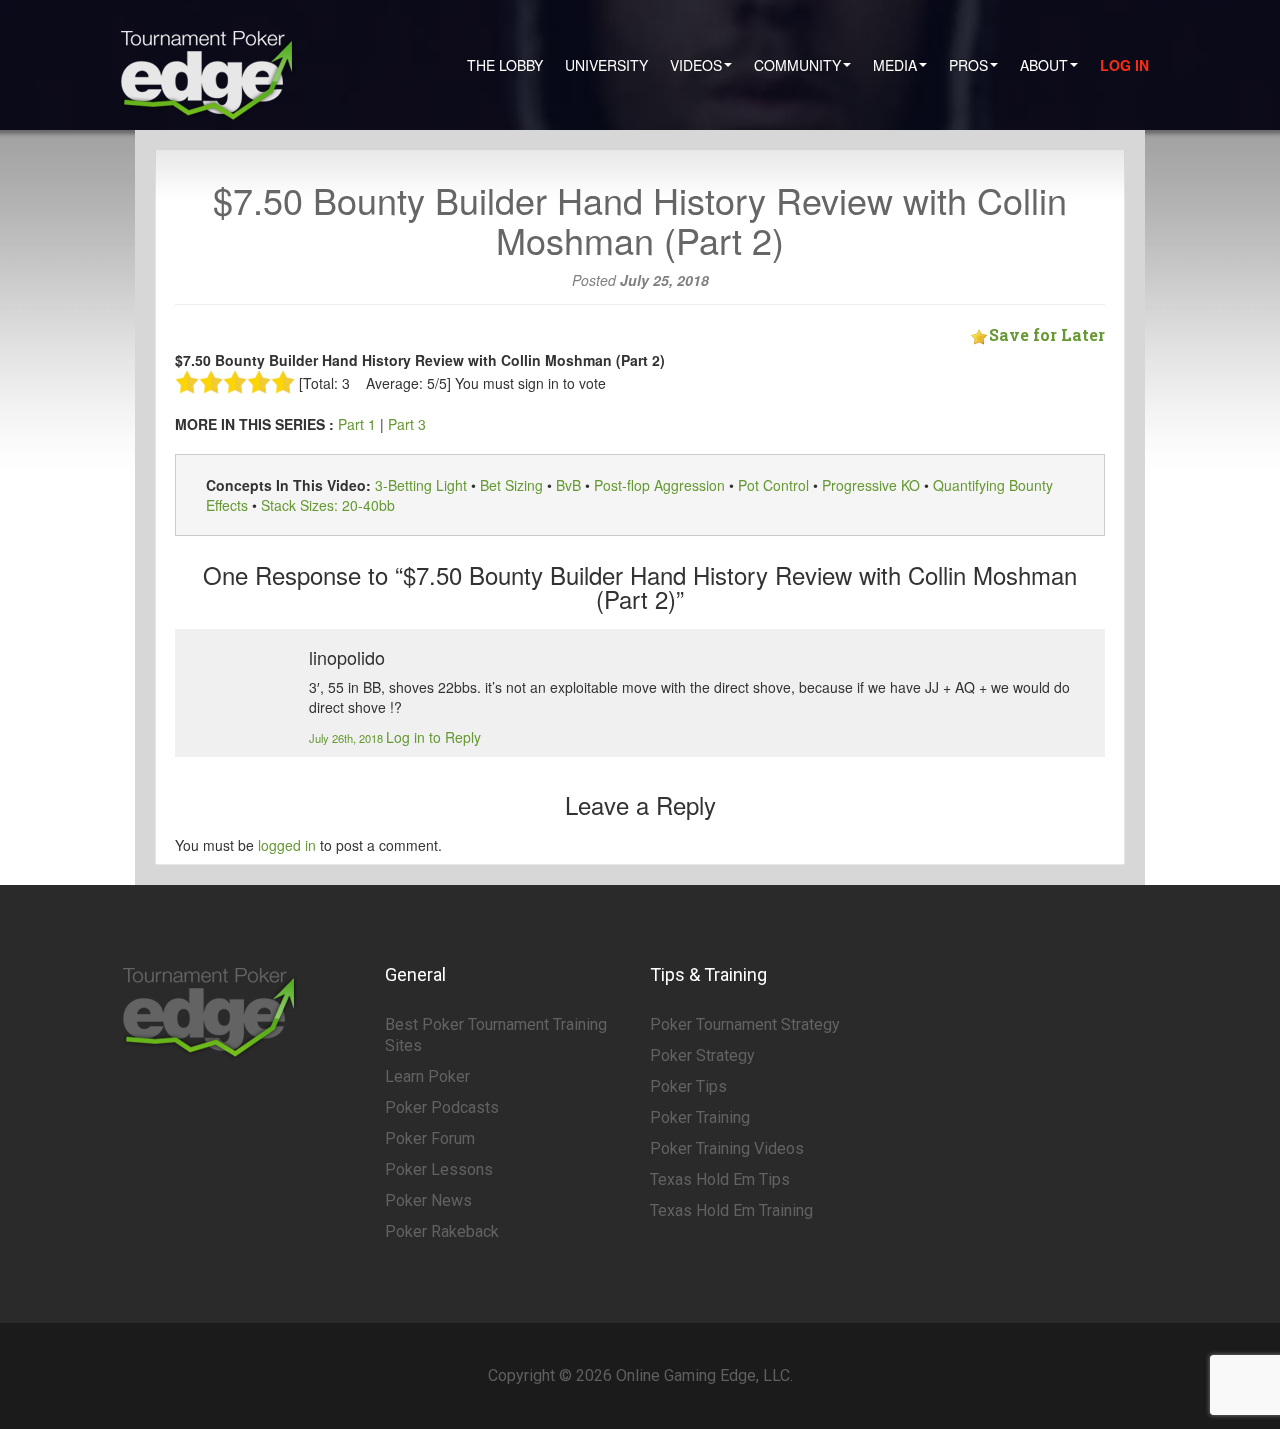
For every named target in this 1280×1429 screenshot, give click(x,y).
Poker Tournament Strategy (745, 1024)
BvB (568, 485)
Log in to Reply (433, 737)
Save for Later (1047, 334)
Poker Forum (430, 1138)
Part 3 (407, 424)
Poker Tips (688, 1086)
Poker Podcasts (442, 1107)
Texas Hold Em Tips (720, 1179)
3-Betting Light (421, 485)
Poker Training (700, 1117)
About (1044, 65)
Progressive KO (871, 485)
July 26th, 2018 (347, 738)
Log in (1124, 65)
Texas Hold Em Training (731, 1210)
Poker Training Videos (727, 1148)
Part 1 (357, 424)
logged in (287, 845)
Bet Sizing (511, 485)
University (606, 65)
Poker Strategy (702, 1055)
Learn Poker (427, 1076)
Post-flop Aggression (659, 485)
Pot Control (773, 485)
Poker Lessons (439, 1169)
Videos (696, 65)
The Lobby (505, 65)
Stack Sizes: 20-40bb (328, 505)
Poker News (428, 1200)
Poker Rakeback (442, 1231)
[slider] (235, 382)
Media (895, 65)
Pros (968, 65)
